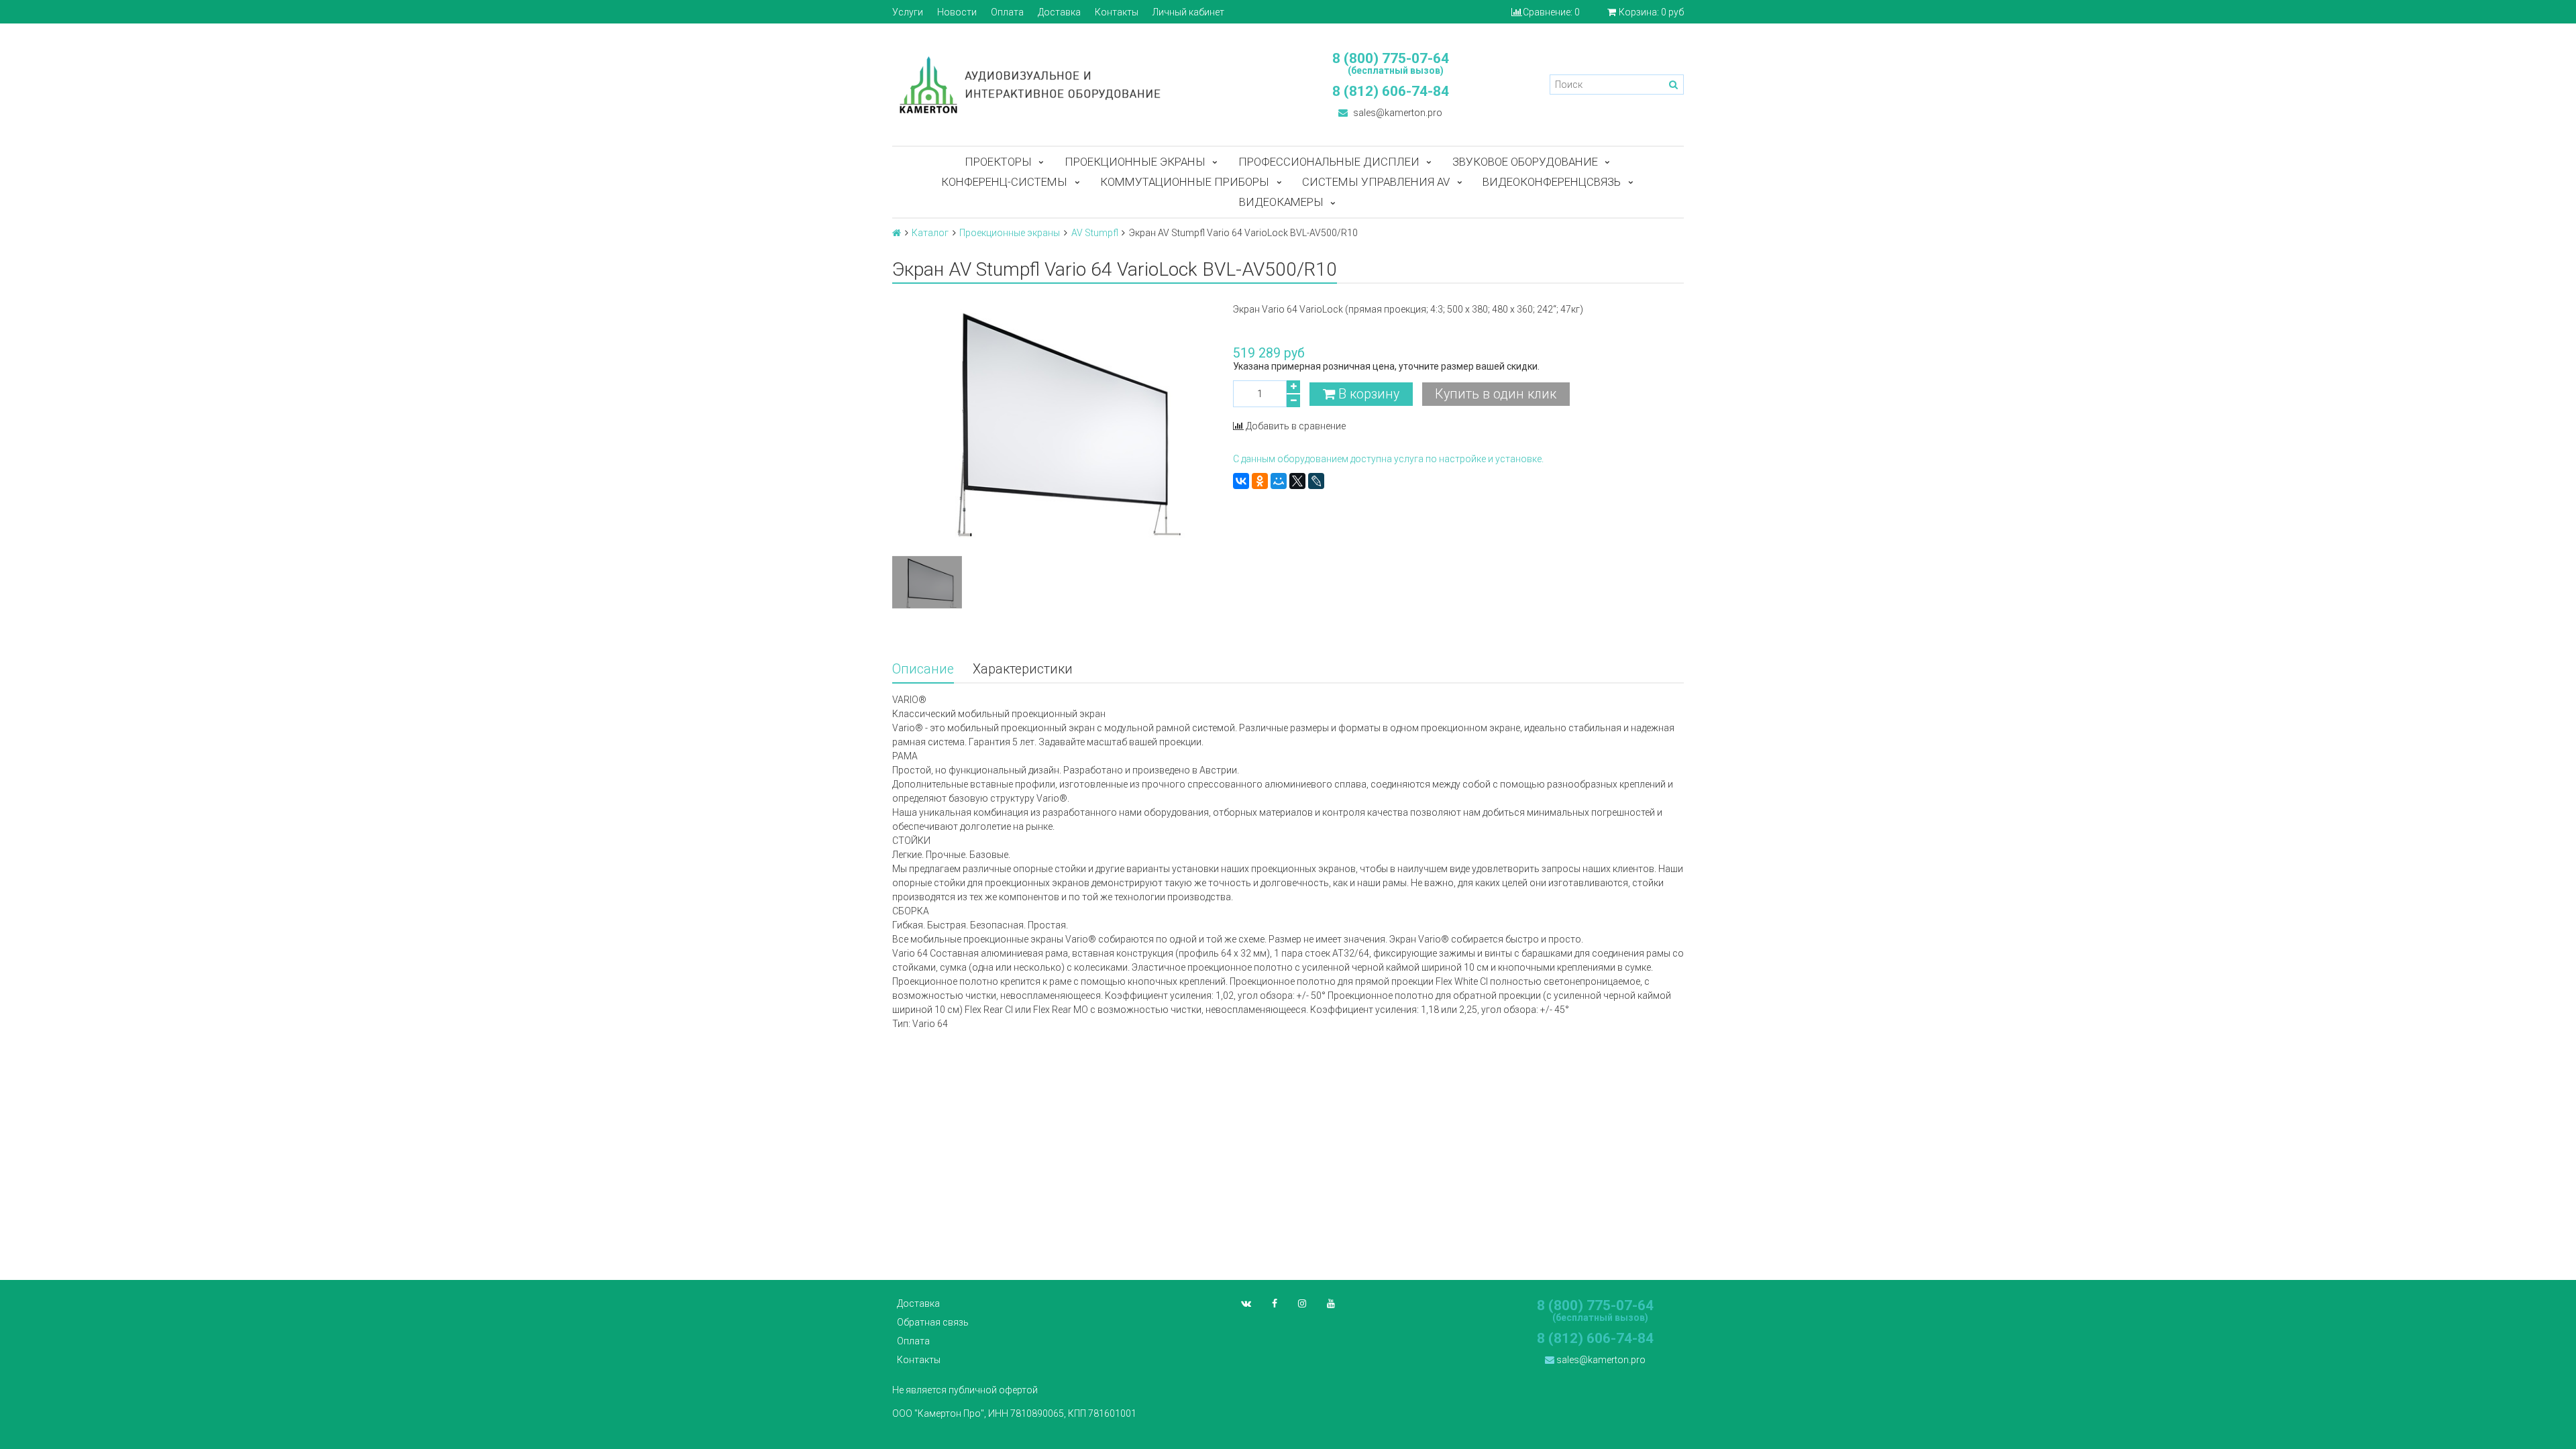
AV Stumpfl (1095, 233)
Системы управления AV (1376, 182)
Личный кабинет (1188, 12)
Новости (957, 12)
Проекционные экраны (1135, 162)
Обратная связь (933, 1322)
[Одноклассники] (1260, 481)
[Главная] (897, 233)
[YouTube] (1331, 1303)
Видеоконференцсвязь (1552, 182)
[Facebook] (1275, 1303)
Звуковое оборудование (1525, 162)
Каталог (930, 233)
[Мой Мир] (1279, 481)
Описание (923, 669)
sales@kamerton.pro (1397, 113)
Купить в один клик (1496, 394)
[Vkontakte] (1246, 1303)
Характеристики (1023, 669)
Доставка (1059, 12)
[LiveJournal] (1316, 481)
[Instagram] (1302, 1303)
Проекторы (998, 162)
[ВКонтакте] (1241, 481)
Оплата (1007, 12)
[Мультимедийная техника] (1083, 85)
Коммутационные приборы (1185, 182)
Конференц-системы (1004, 182)
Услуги (908, 12)
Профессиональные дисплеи (1329, 162)
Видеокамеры (1281, 202)
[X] (1297, 481)
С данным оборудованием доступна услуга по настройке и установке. (1388, 459)
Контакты (1117, 12)
